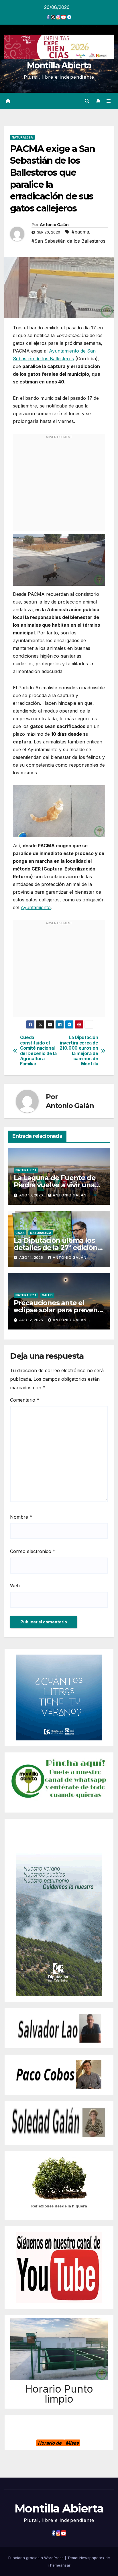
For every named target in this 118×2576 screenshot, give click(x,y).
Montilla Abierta (59, 65)
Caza (20, 1233)
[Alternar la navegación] (109, 101)
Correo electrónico (33, 1551)
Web (15, 1586)
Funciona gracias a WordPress (37, 2558)
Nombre (21, 1517)
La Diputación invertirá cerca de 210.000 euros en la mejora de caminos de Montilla (79, 1051)
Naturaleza (22, 137)
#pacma (80, 232)
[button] (87, 101)
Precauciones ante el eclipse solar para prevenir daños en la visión (58, 1310)
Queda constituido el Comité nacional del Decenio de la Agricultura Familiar (38, 1051)
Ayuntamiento (36, 907)
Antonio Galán (54, 225)
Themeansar (59, 2565)
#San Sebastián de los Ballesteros (68, 241)
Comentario (25, 1400)
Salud (47, 1295)
